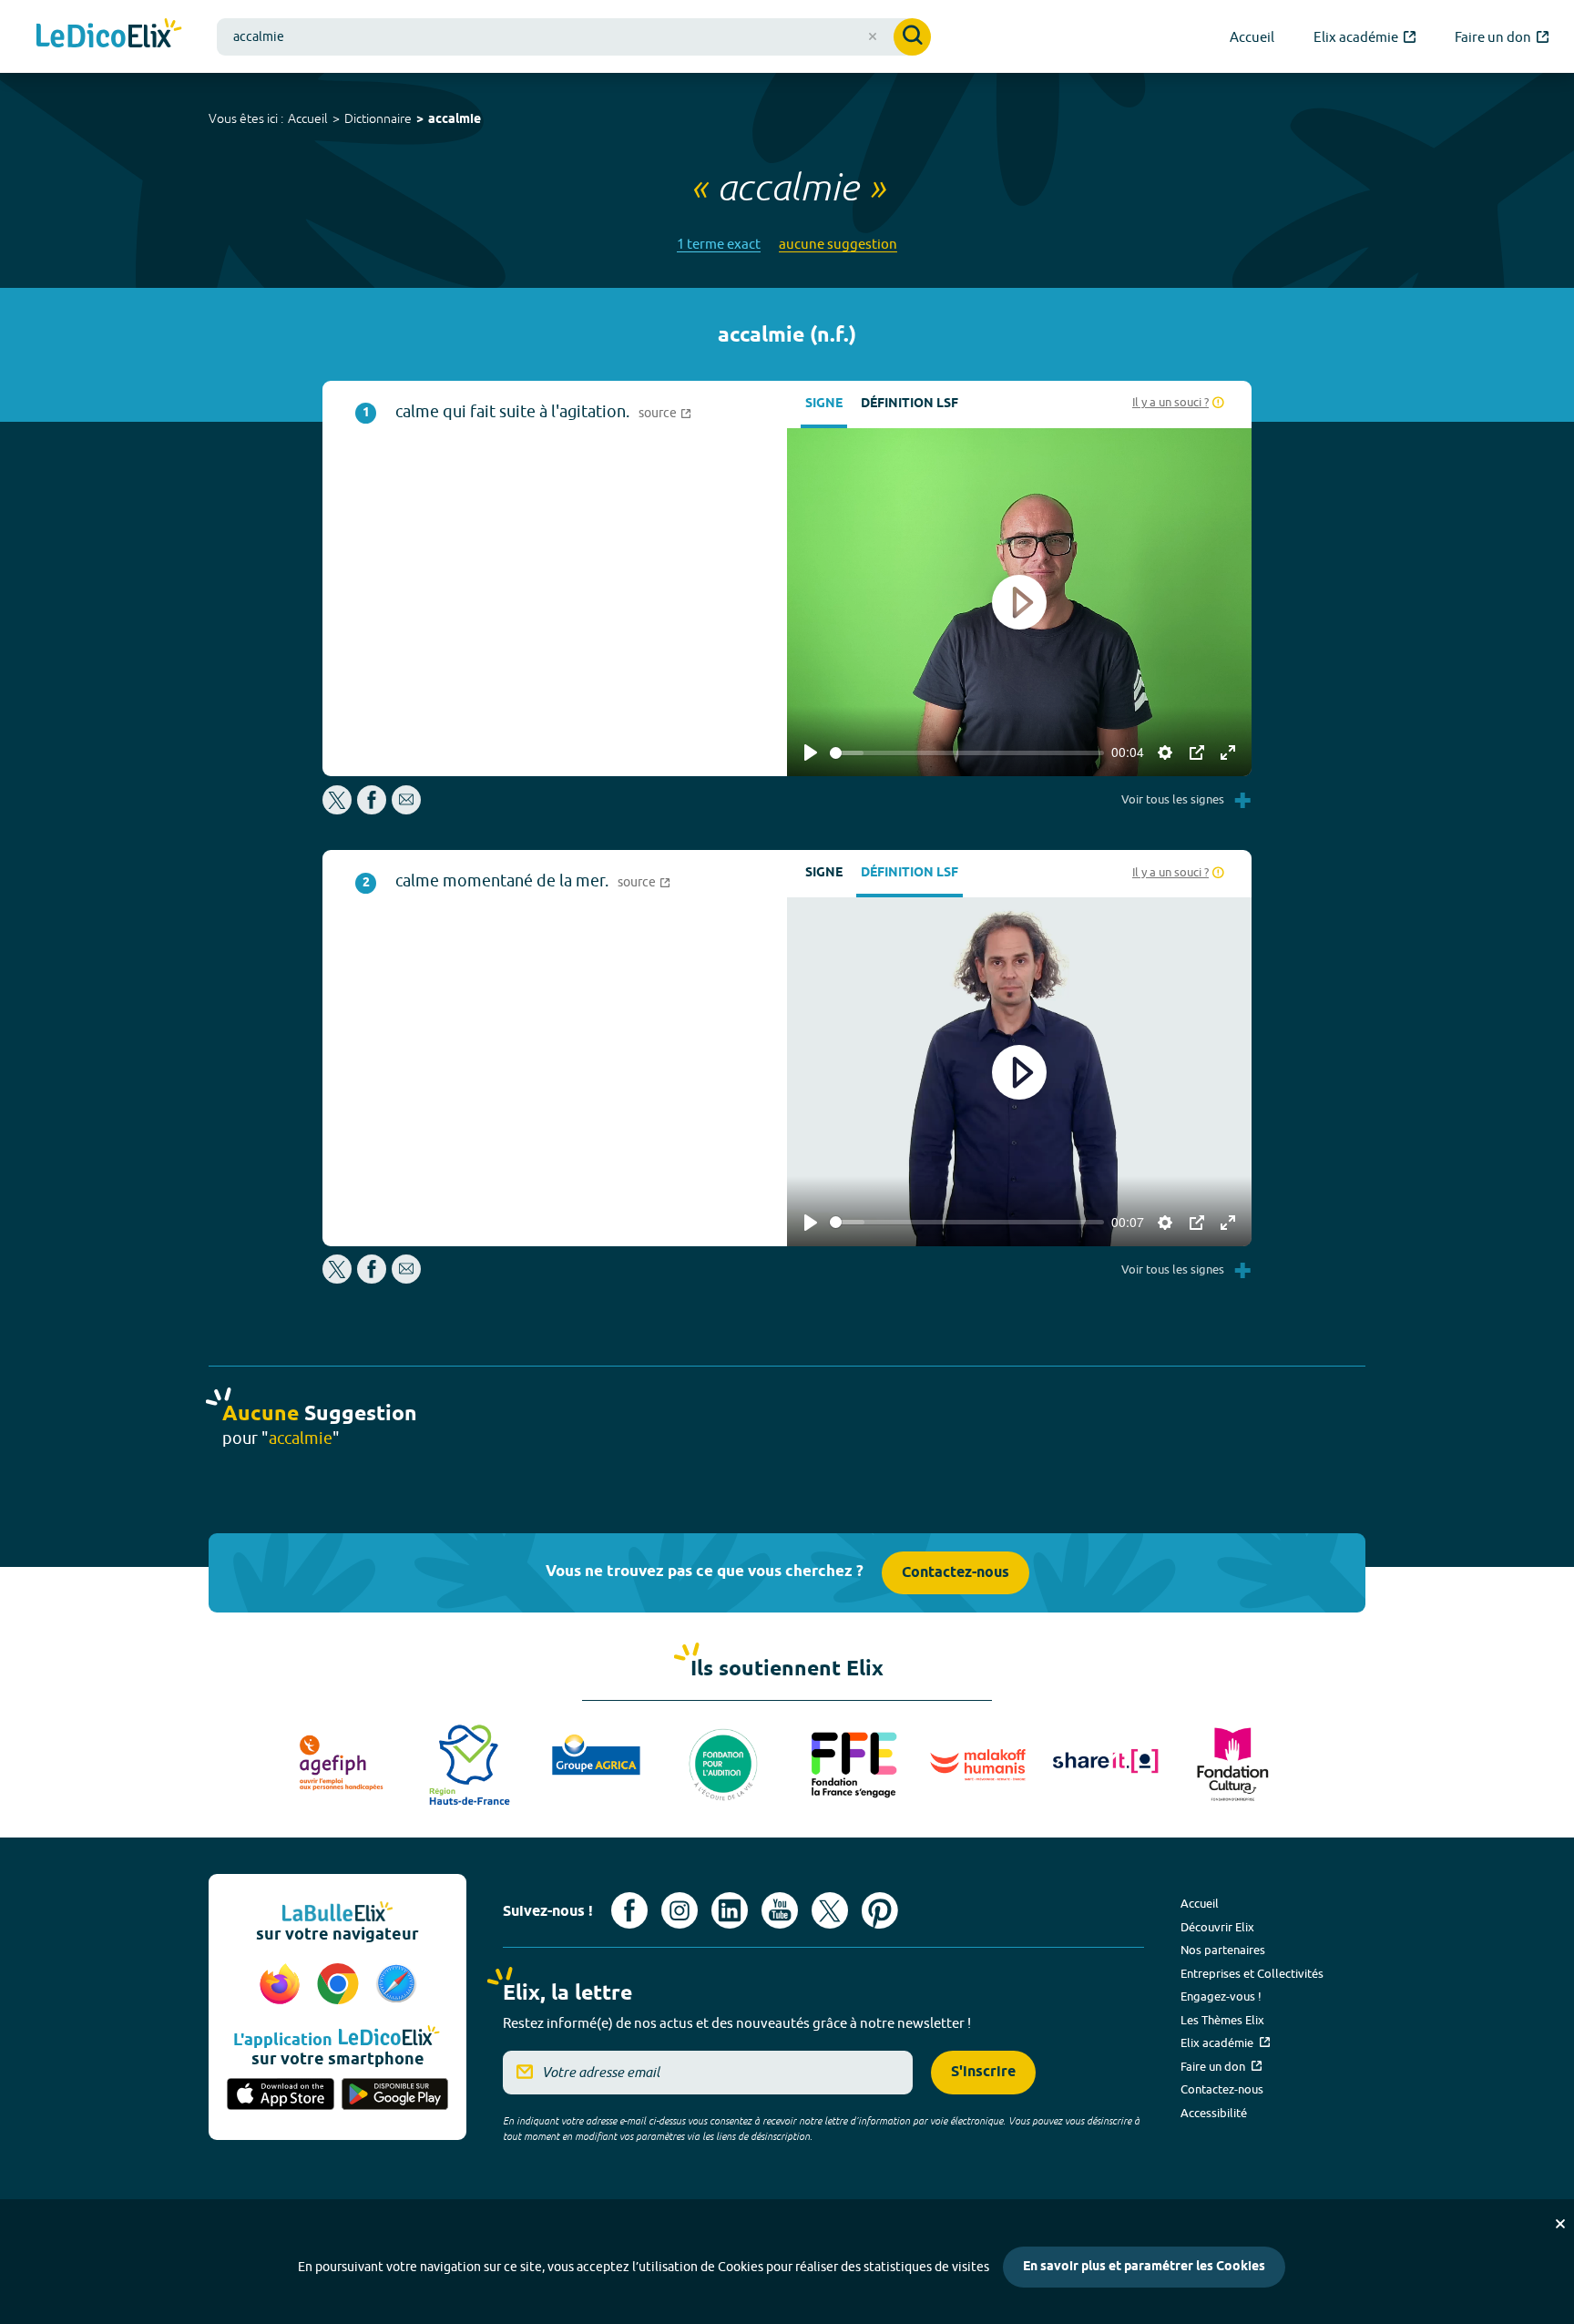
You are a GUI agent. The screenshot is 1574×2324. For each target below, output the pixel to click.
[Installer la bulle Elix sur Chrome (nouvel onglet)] (341, 1985)
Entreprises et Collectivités (1252, 1973)
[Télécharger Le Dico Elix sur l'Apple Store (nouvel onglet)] (281, 2095)
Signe (824, 404)
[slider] (967, 753)
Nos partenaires (1223, 1950)
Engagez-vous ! (1221, 1996)
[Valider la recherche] (912, 37)
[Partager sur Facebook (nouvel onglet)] (372, 809)
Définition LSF (910, 404)
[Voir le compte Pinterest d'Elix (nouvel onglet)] (880, 1910)
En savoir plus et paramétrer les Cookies (1144, 2267)
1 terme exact (719, 244)
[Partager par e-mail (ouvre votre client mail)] (406, 809)
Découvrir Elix (1217, 1927)
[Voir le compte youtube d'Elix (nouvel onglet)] (780, 1910)
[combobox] (574, 37)
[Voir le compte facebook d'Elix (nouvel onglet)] (629, 1910)
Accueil (308, 118)
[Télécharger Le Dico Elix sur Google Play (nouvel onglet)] (395, 2095)
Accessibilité (1214, 2113)
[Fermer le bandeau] (1560, 2224)
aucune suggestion (838, 244)
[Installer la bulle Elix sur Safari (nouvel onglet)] (396, 1985)
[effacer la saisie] (873, 36)
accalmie (455, 120)
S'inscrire (983, 2072)
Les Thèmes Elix (1222, 2020)
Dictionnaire (378, 118)
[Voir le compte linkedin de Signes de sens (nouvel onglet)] (730, 1910)
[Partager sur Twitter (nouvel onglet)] (338, 809)
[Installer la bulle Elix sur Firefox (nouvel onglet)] (282, 1985)
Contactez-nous (956, 1573)
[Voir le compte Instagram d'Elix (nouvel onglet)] (680, 1910)
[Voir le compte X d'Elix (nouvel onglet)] (830, 1910)
